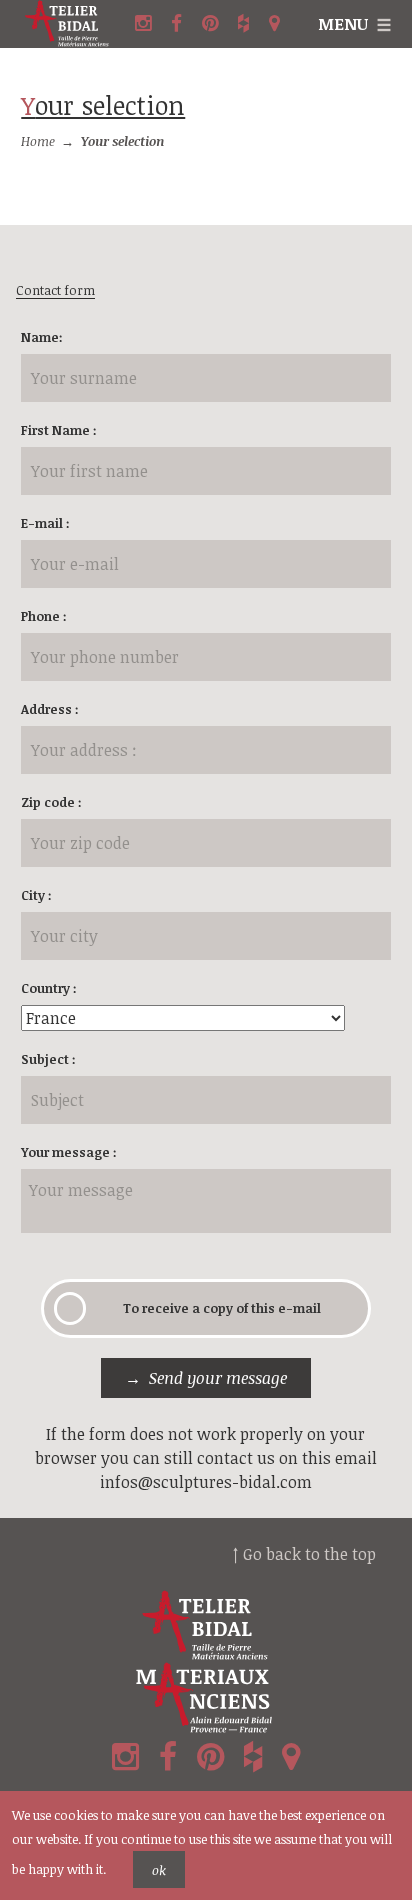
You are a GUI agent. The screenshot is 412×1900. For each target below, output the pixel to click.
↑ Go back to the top (304, 1554)
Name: (42, 337)
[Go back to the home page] (75, 24)
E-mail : (45, 523)
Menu (343, 24)
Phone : (44, 616)
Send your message (218, 1378)
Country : (49, 988)
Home (38, 141)
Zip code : (51, 802)
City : (36, 895)
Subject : (48, 1059)
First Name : (59, 430)
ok (159, 1870)
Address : (50, 709)
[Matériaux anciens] (206, 1698)
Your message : (69, 1152)
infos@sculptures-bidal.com (206, 1482)
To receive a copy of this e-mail (222, 1308)
